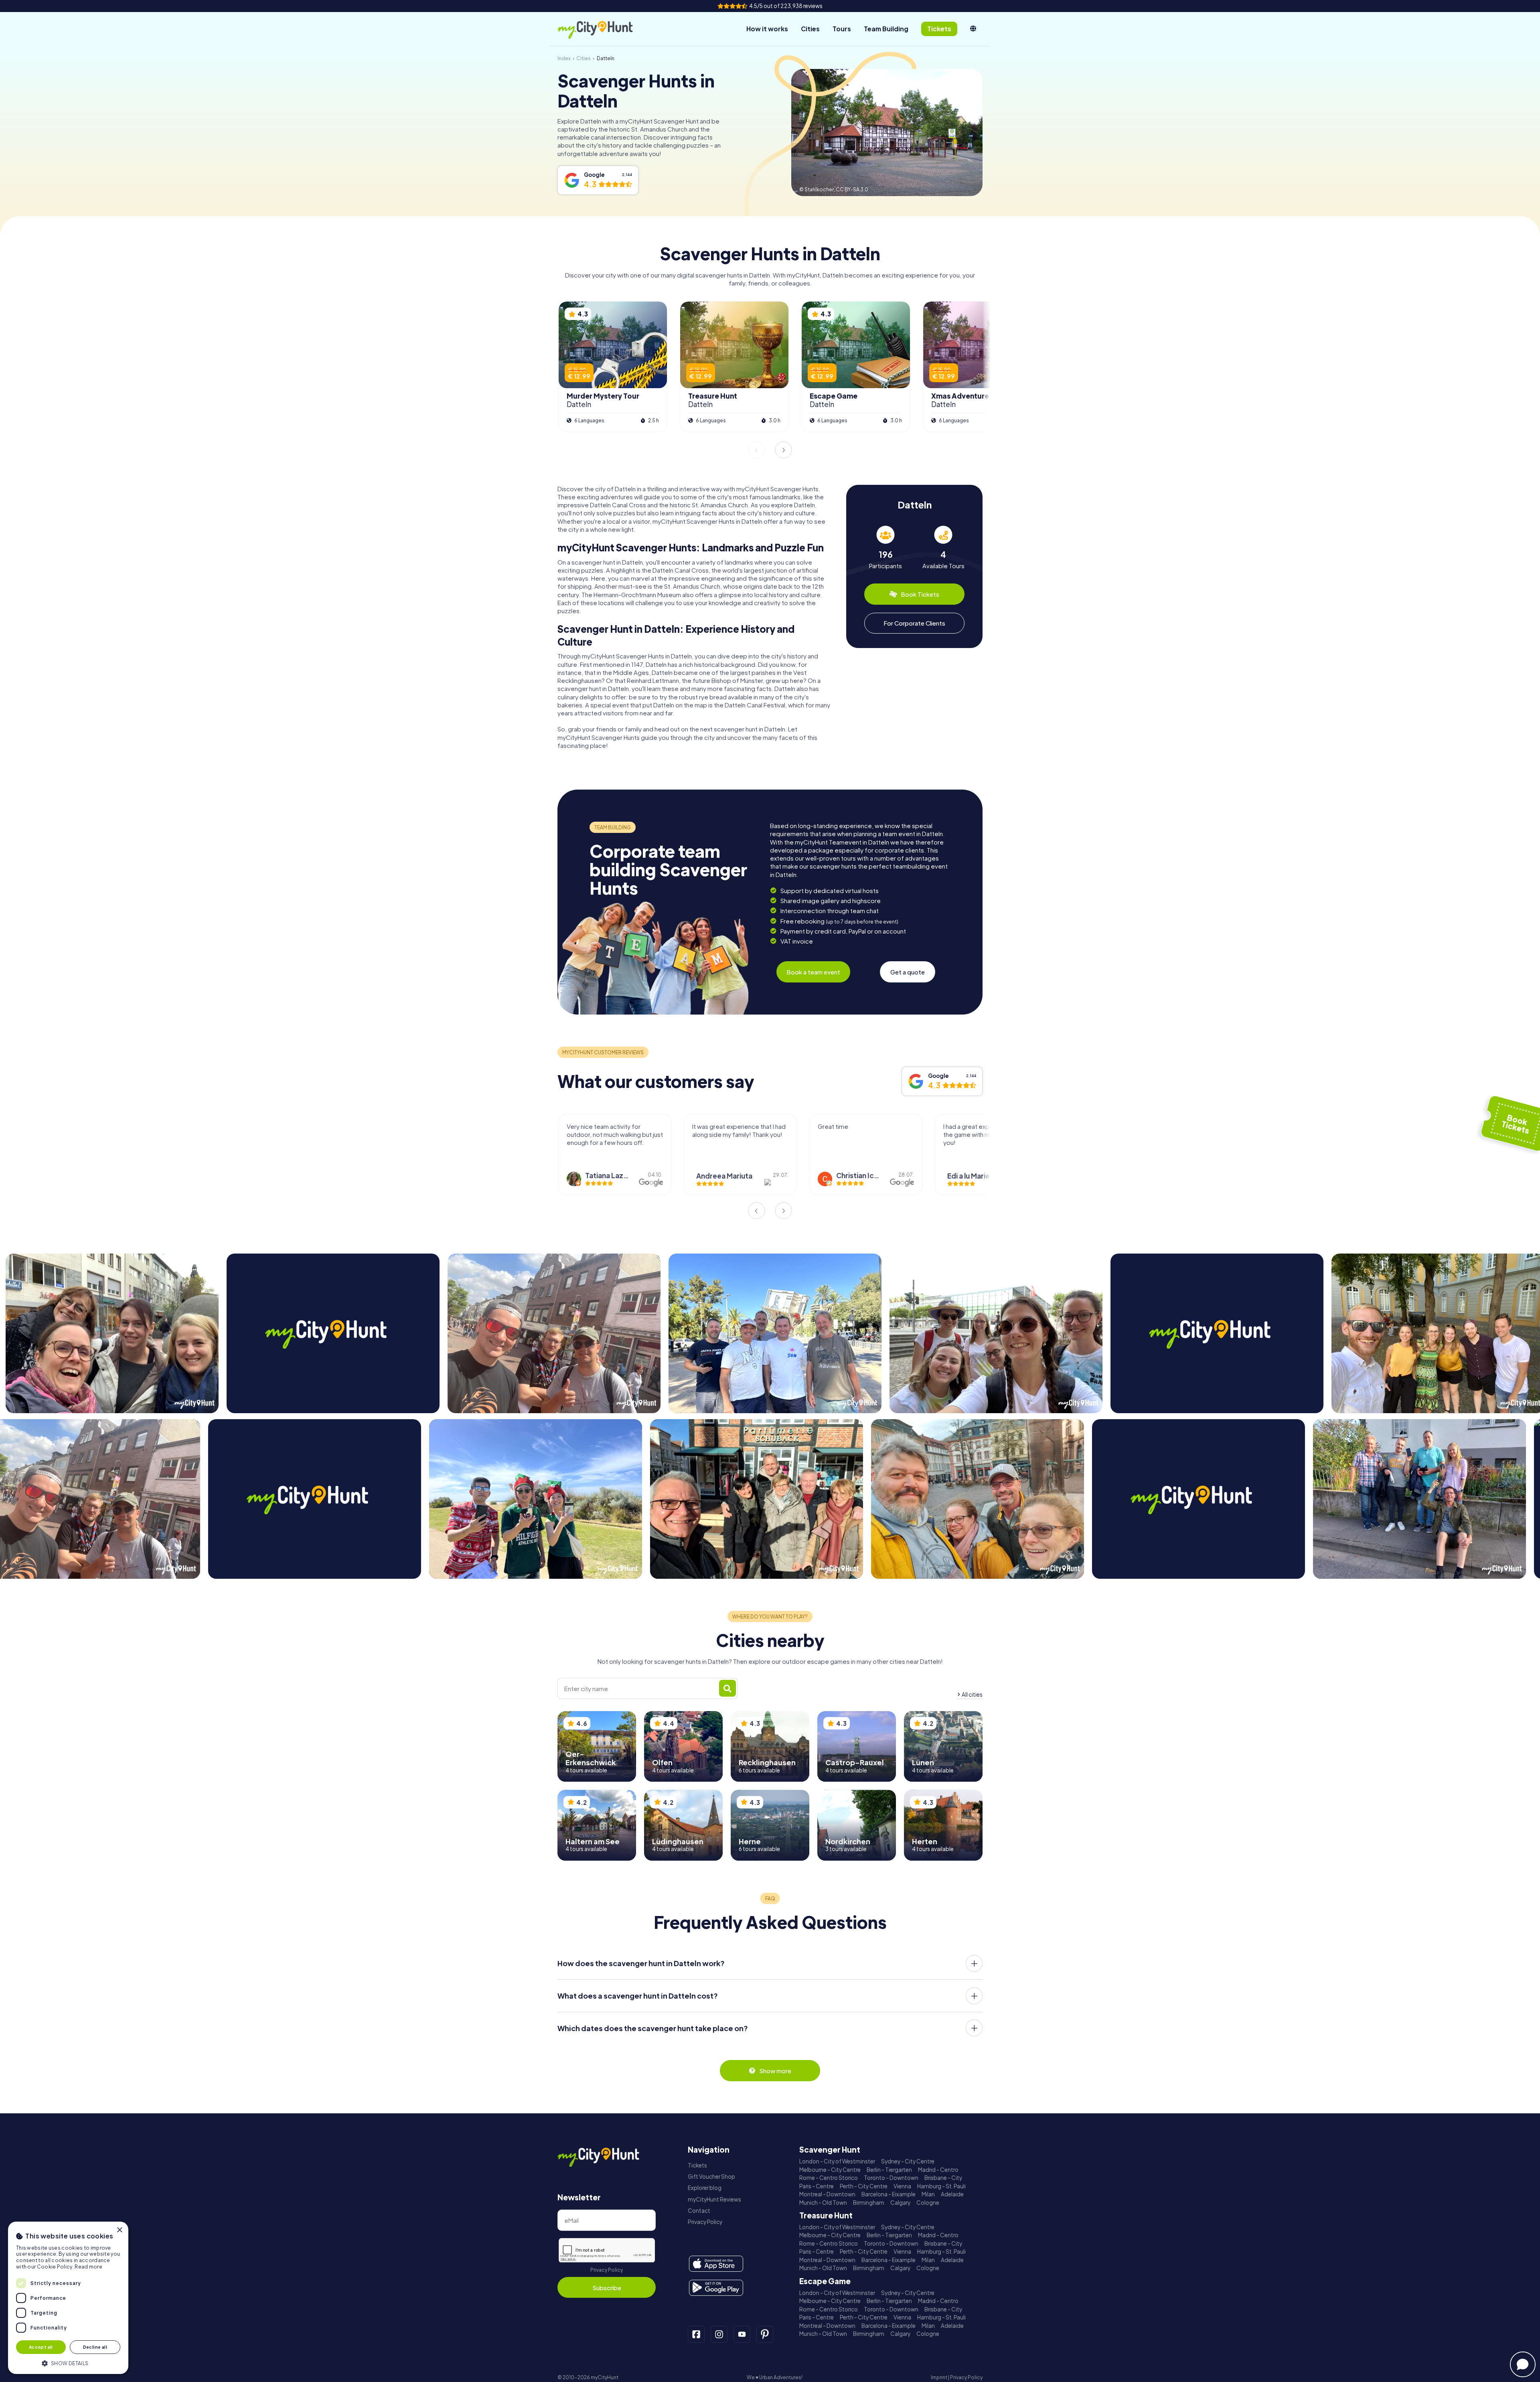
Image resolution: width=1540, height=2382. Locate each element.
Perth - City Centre (864, 2186)
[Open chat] (1523, 2364)
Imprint (939, 2377)
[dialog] (68, 2298)
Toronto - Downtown (891, 2178)
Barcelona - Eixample (889, 2194)
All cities (972, 1694)
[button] (68, 2363)
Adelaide (952, 2194)
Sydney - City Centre (908, 2161)
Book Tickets (920, 594)
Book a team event (813, 972)
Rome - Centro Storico (829, 2178)
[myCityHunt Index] (604, 29)
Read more (88, 2267)
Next (784, 450)
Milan (928, 2194)
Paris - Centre (817, 2186)
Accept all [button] (41, 2347)
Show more (775, 2071)
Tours (842, 29)
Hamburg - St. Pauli (941, 2186)
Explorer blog (705, 2188)
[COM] (973, 29)
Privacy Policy (607, 2270)
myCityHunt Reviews (714, 2199)
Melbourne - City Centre (830, 2170)
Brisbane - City (943, 2178)
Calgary (900, 2203)
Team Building (886, 29)
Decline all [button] (95, 2347)
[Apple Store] (716, 2264)
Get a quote (908, 972)
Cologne (928, 2203)
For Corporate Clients (914, 623)
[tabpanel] (885, 548)
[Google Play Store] (716, 2288)
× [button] (119, 2230)
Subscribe (607, 2288)
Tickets (697, 2165)
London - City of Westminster (837, 2161)
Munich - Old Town (823, 2203)
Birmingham (869, 2203)
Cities (810, 29)
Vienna (902, 2186)
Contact (699, 2211)
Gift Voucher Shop (711, 2176)
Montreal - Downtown (827, 2194)
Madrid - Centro (938, 2170)
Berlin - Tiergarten (889, 2170)
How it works (767, 29)
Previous (756, 450)
